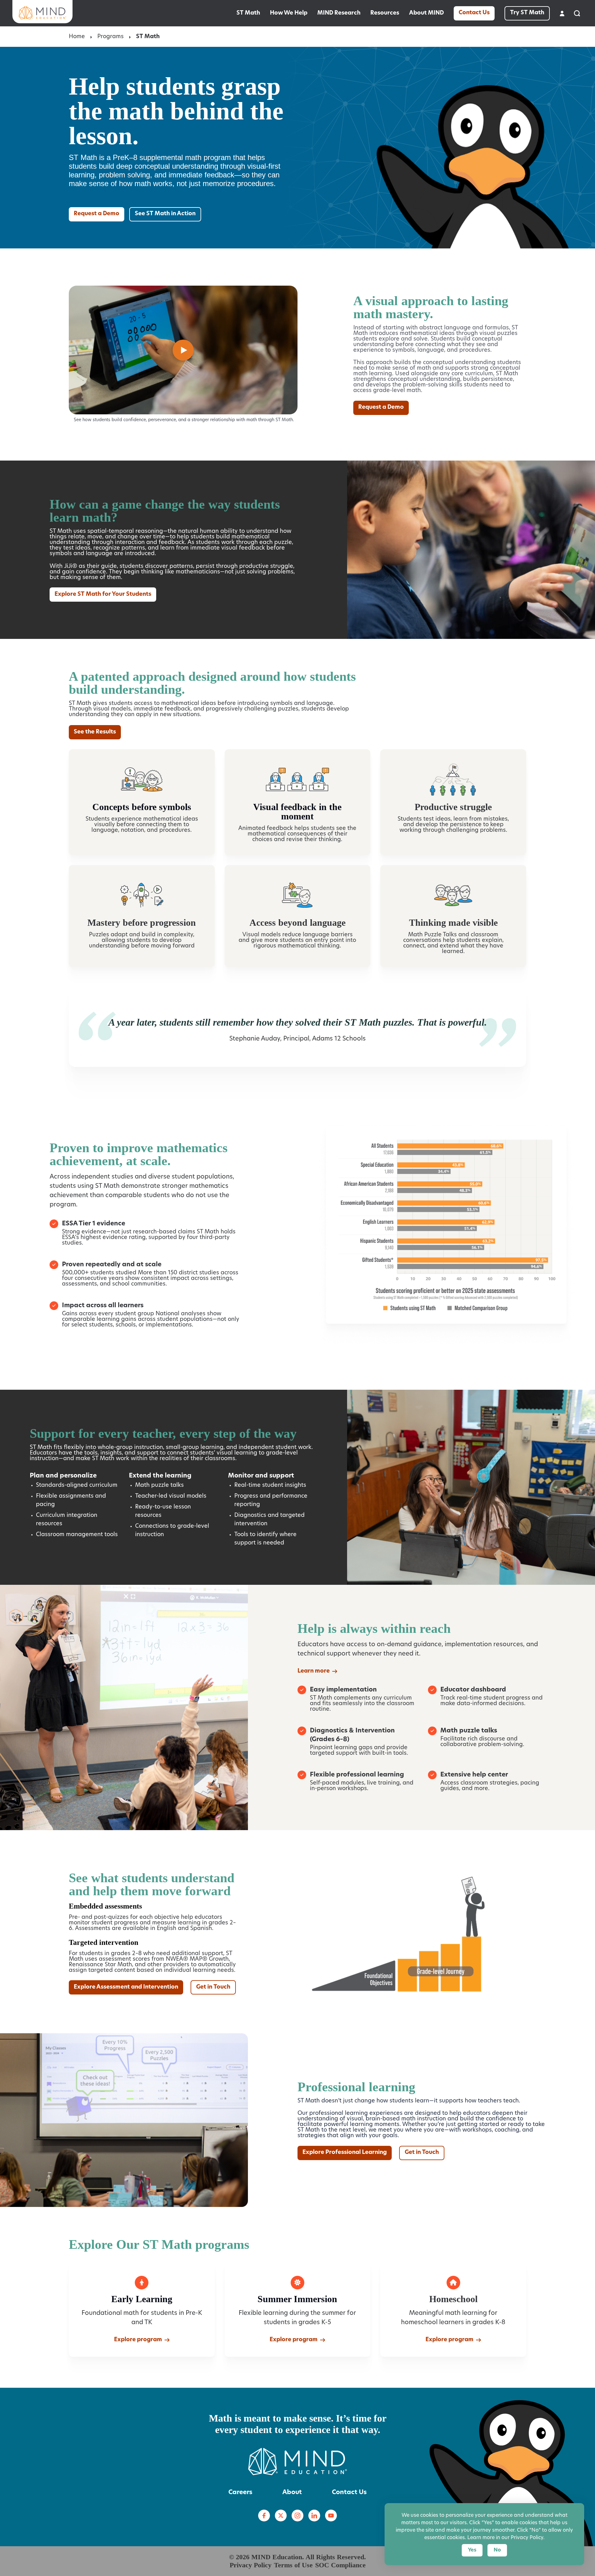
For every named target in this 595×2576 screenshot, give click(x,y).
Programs (110, 37)
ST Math (248, 13)
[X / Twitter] (281, 2516)
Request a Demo (97, 214)
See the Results (95, 732)
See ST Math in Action (165, 214)
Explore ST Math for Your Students (103, 595)
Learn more (314, 1671)
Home (77, 37)
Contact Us (474, 13)
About (292, 2493)
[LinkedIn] (314, 2516)
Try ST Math (527, 13)
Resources (385, 13)
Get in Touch (213, 1987)
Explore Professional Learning (345, 2153)
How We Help (289, 13)
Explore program (138, 2340)
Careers (240, 2493)
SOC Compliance (340, 2565)
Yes (472, 2550)
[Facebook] (264, 2516)
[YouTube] (331, 2516)
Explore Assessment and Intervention (126, 1987)
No (497, 2550)
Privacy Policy (251, 2565)
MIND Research (339, 13)
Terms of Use (293, 2565)
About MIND (426, 13)
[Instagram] (297, 2516)
